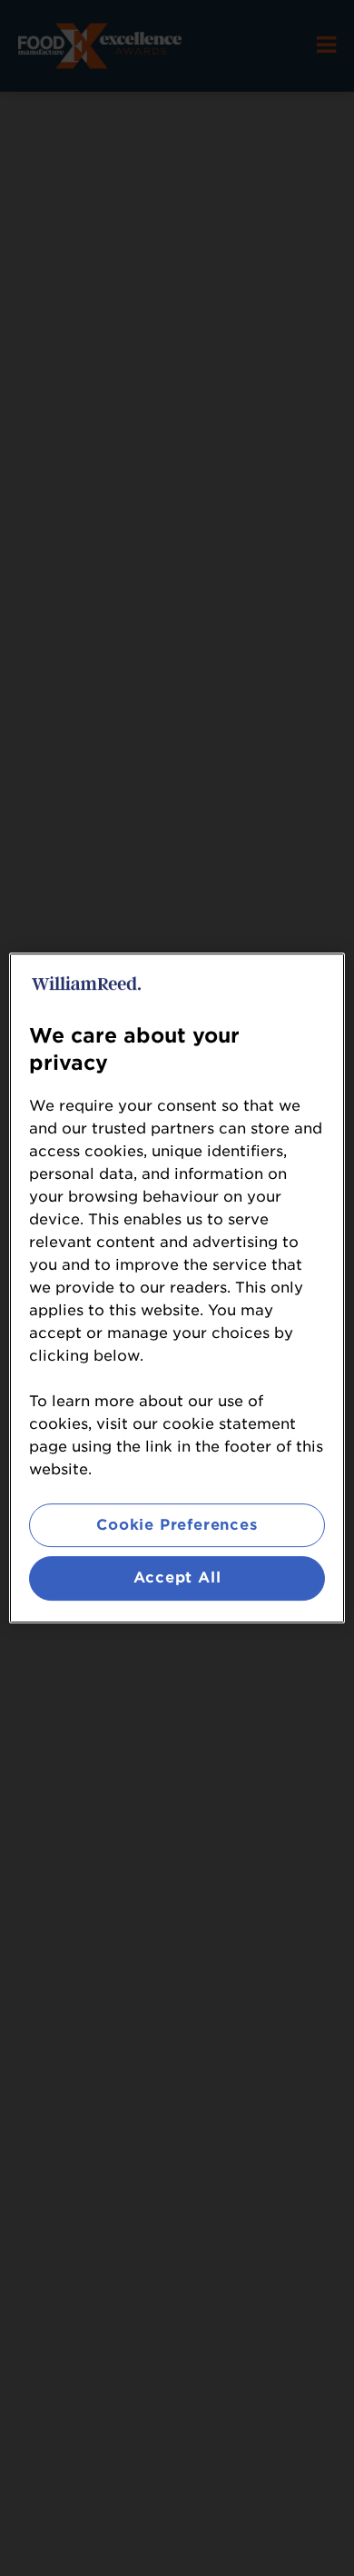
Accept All (177, 1578)
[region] (177, 1288)
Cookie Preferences (177, 1525)
